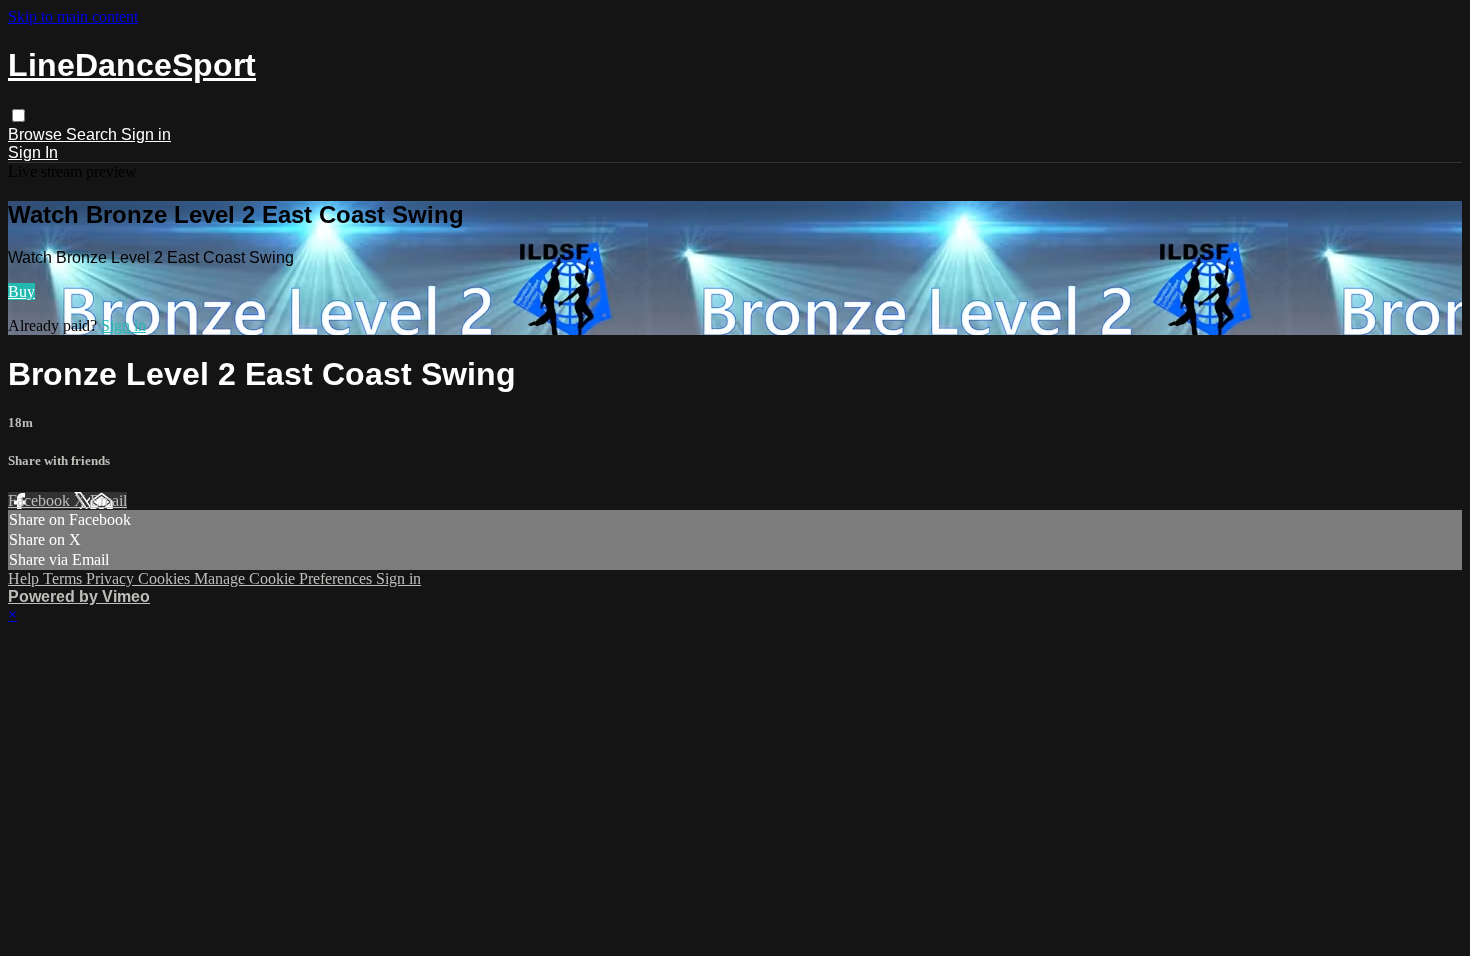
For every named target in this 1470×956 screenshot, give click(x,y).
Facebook (41, 500)
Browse (37, 134)
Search (93, 134)
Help (25, 578)
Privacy (112, 578)
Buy (21, 291)
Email (108, 500)
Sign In (33, 152)
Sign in (146, 134)
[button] (18, 115)
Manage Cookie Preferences (285, 578)
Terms (64, 578)
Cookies (166, 578)
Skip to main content (73, 16)
